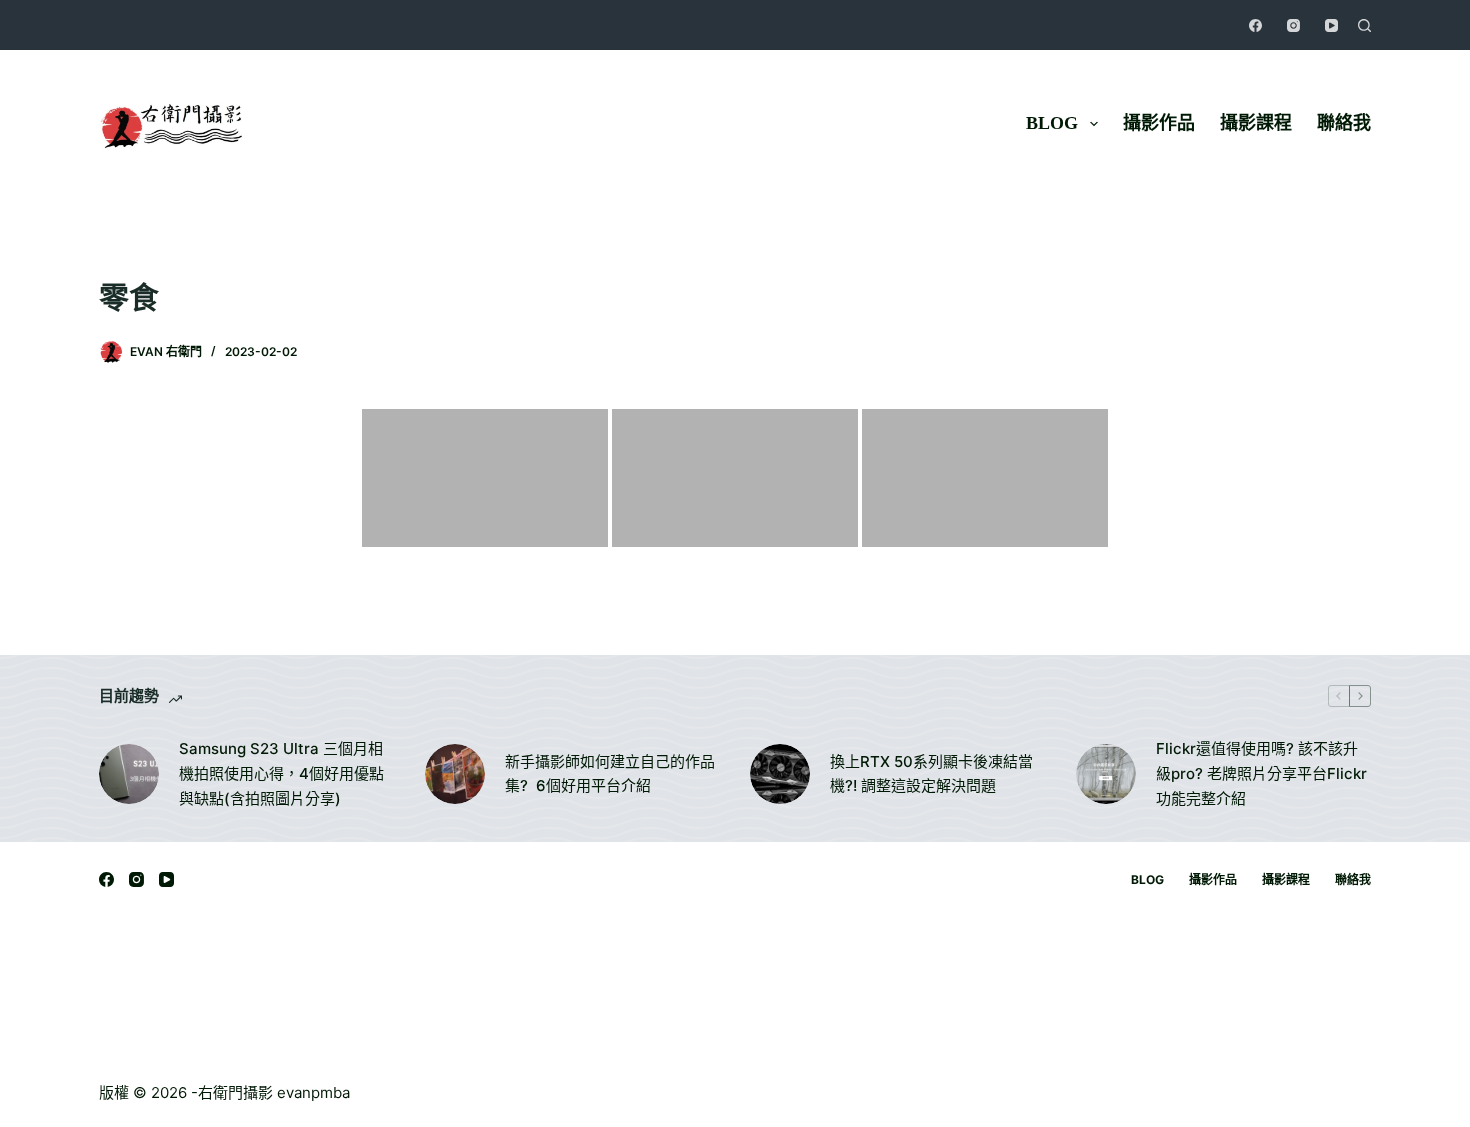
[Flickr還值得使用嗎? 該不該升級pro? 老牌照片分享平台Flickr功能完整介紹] (1106, 774)
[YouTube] (1331, 25)
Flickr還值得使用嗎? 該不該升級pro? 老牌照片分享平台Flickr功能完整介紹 (1261, 773)
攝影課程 (1256, 123)
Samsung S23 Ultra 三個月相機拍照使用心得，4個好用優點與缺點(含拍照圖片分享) (281, 773)
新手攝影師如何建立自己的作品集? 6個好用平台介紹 (610, 774)
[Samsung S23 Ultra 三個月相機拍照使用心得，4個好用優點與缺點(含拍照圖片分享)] (129, 774)
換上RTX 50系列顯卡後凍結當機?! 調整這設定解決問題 (931, 774)
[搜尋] (1364, 25)
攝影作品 (1159, 123)
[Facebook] (1255, 25)
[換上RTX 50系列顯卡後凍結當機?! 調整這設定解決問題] (780, 774)
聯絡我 (1344, 123)
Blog (1052, 123)
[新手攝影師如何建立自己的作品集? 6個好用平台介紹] (455, 774)
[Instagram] (1293, 25)
